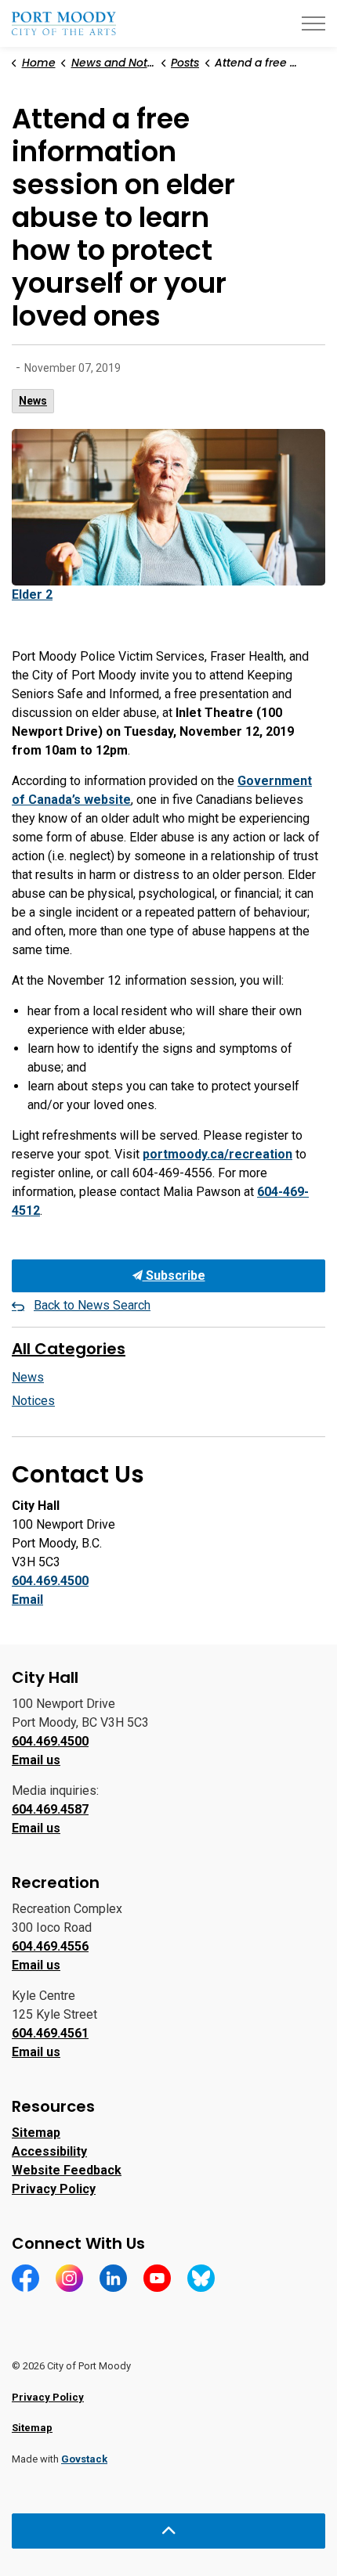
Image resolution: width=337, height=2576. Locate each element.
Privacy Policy (54, 2189)
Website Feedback (67, 2170)
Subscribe (174, 1275)
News (33, 401)
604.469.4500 (50, 1581)
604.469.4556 (50, 1946)
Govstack (84, 2459)
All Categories (69, 1349)
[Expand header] (313, 23)
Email (27, 1600)
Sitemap (36, 2133)
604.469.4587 (50, 1809)
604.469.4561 (50, 2033)
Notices (33, 1401)
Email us (36, 1760)
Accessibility (49, 2151)
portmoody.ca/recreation (217, 1154)
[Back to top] (168, 2531)
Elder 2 (32, 594)
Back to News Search (92, 1305)
